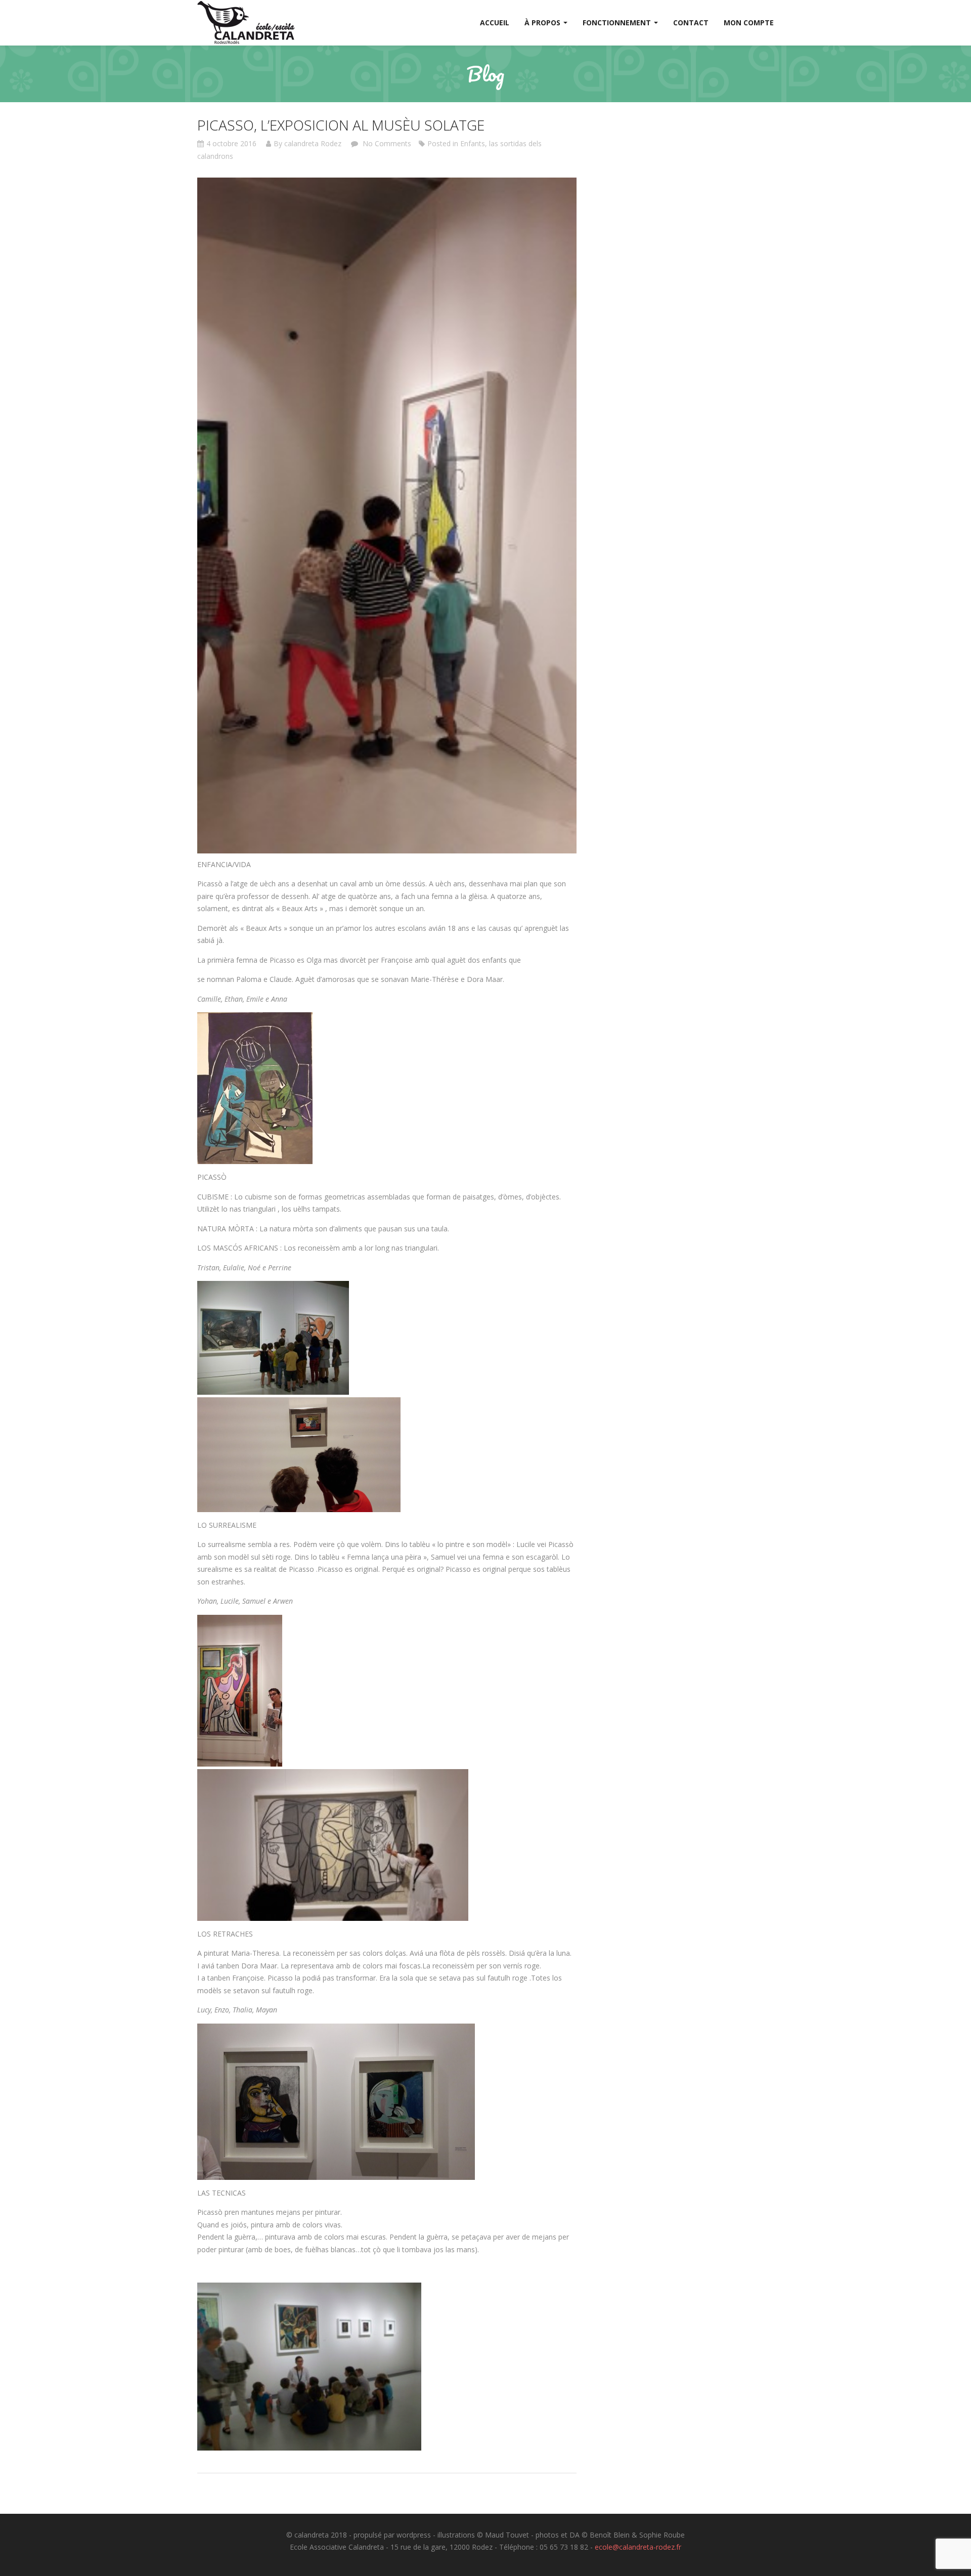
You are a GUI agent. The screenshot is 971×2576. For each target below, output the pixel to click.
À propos (543, 23)
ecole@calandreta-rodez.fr (638, 2547)
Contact (691, 23)
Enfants (473, 143)
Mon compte (749, 23)
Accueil (495, 23)
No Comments (386, 143)
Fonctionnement (618, 23)
